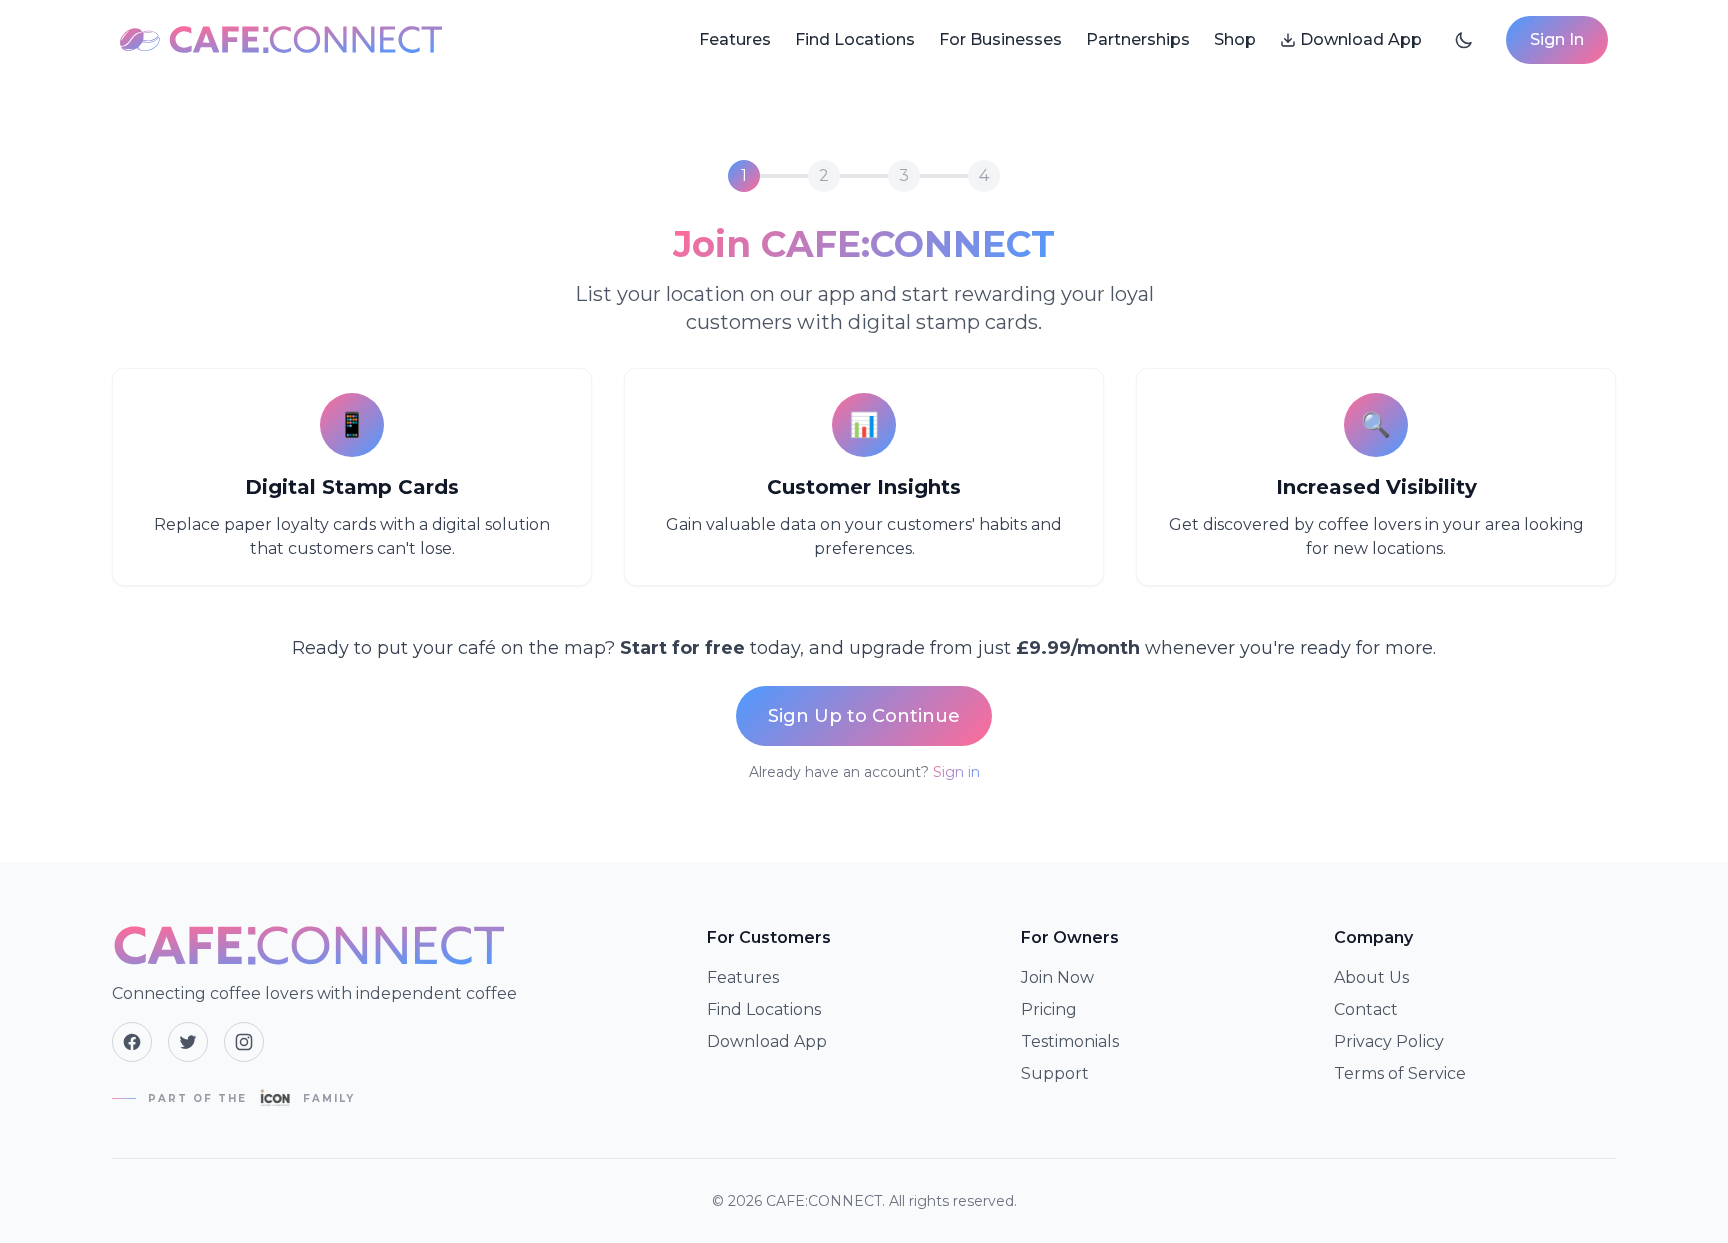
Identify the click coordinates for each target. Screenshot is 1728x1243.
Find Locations (855, 39)
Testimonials (1070, 1041)
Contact (1366, 1009)
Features (735, 39)
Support (1055, 1073)
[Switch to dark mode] (1464, 40)
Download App (1361, 39)
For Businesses (1000, 39)
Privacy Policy (1389, 1041)
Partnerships (1138, 39)
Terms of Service (1400, 1073)
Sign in (956, 772)
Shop (1235, 39)
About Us (1371, 977)
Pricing (1049, 1009)
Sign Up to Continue (864, 716)
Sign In (1557, 39)
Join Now (1057, 977)
